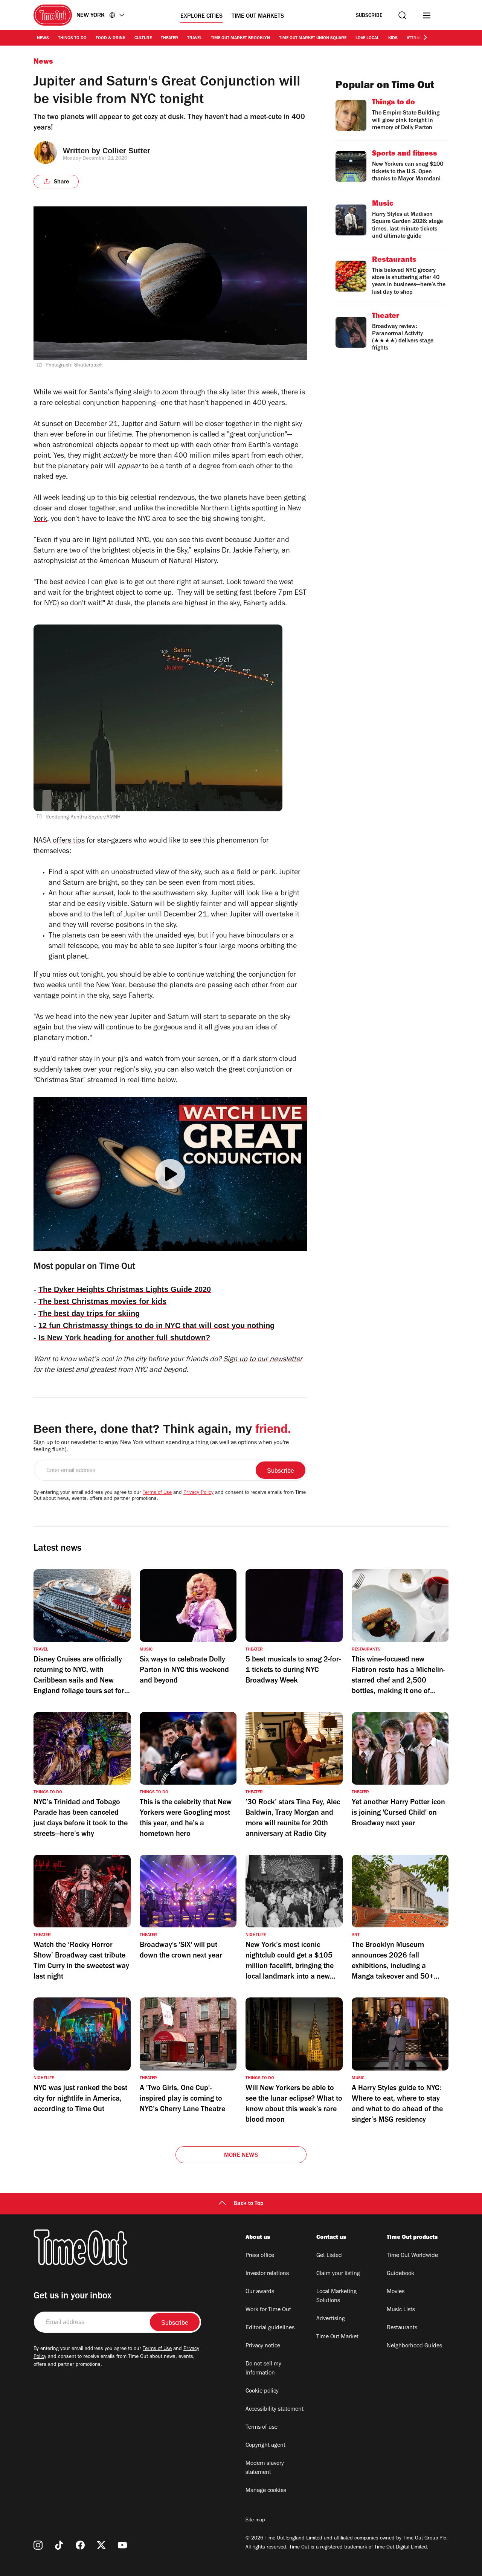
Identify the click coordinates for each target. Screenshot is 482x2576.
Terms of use (262, 2428)
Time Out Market (337, 2337)
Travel (194, 38)
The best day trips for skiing (89, 1313)
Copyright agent (265, 2446)
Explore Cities (201, 17)
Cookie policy (262, 2391)
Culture (143, 38)
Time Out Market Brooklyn (240, 38)
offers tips (69, 841)
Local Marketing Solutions (336, 2297)
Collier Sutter (126, 151)
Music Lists (401, 2310)
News (43, 38)
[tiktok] (59, 2545)
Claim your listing (338, 2274)
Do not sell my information (263, 2369)
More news (241, 2156)
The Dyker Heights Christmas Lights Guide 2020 (125, 1289)
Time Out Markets (258, 17)
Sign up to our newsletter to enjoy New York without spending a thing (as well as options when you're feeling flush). (161, 1447)
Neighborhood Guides (414, 2346)
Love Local (367, 38)
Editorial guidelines (270, 2328)
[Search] (402, 15)
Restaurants (402, 2328)
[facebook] (80, 2545)
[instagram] (38, 2545)
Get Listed (329, 2256)
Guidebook (400, 2274)
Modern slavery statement (265, 2468)
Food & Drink (111, 38)
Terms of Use (157, 1493)
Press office (260, 2256)
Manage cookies (266, 2491)
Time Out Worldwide (412, 2256)
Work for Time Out (268, 2310)
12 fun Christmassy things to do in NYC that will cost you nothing (156, 1325)
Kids (393, 38)
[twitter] (101, 2545)
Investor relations (267, 2274)
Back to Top (249, 2204)
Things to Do (72, 38)
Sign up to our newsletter (263, 1360)
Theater (169, 38)
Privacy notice (263, 2346)
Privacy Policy (198, 1493)
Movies (396, 2292)
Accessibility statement (275, 2410)
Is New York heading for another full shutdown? (124, 1338)
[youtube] (122, 2545)
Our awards (260, 2292)
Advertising (331, 2319)
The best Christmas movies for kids (102, 1301)
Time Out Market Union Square (313, 38)
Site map (255, 2521)
